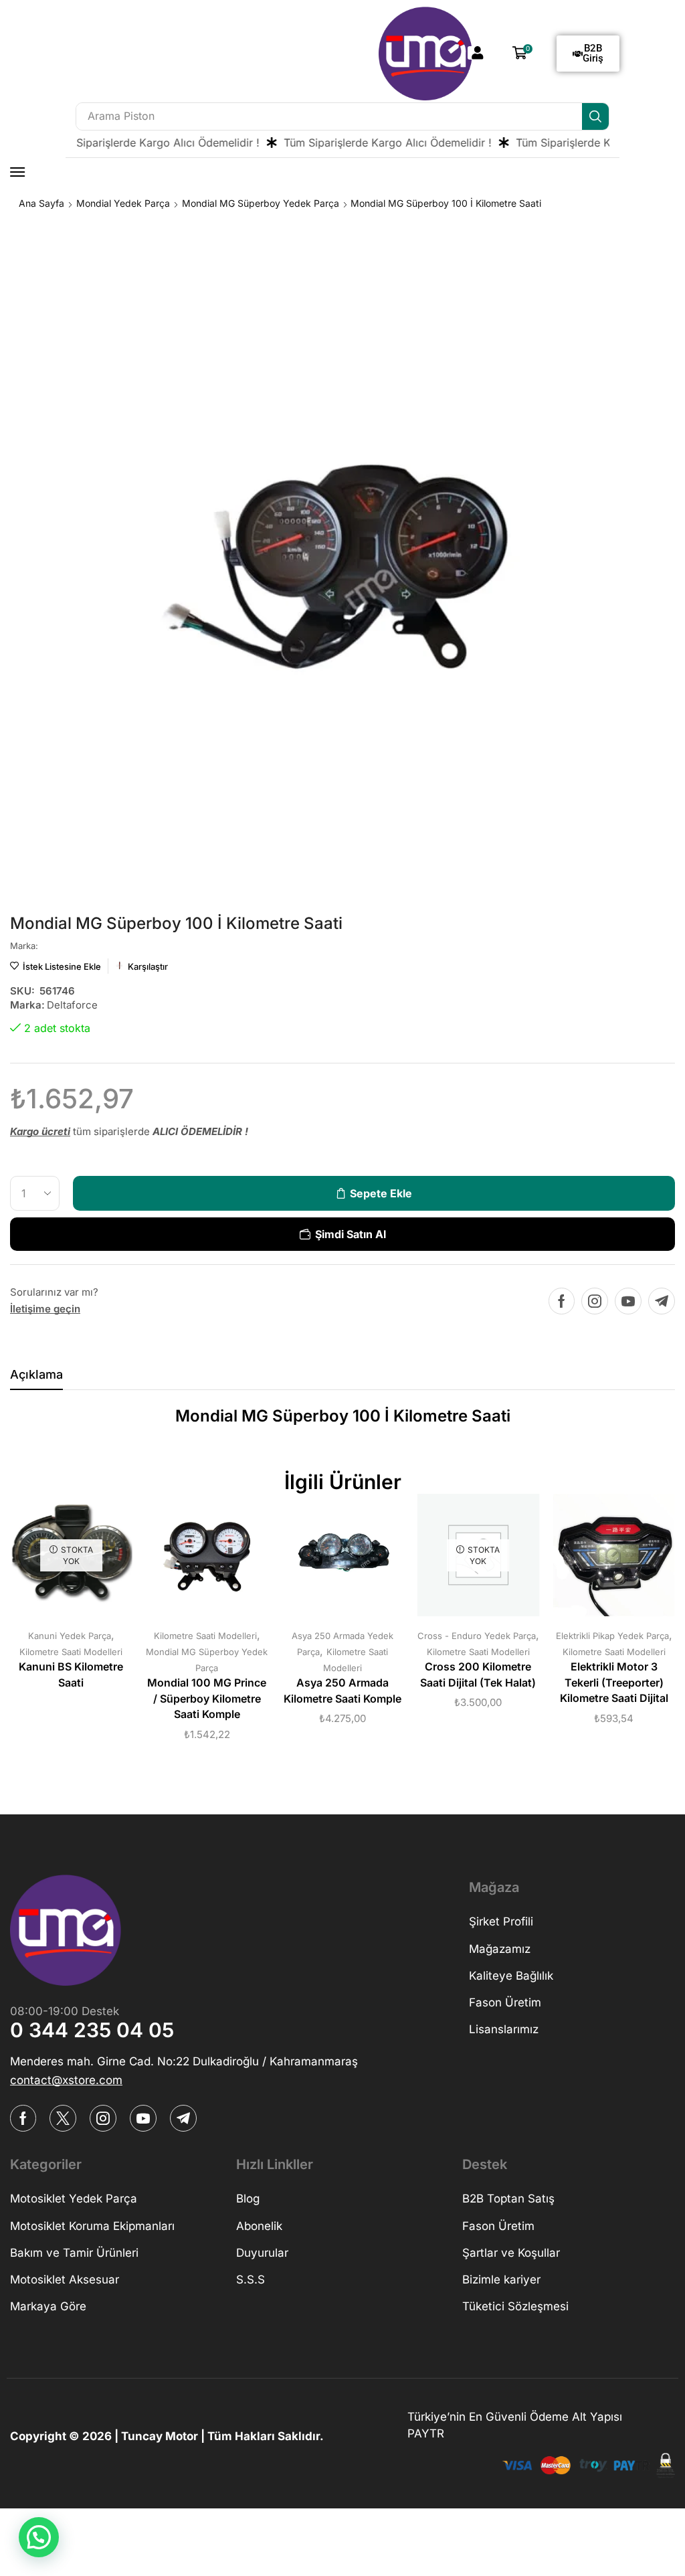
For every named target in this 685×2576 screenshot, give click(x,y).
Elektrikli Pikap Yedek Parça (612, 1636)
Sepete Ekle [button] (193, 1560)
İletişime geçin (45, 1309)
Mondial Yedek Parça (123, 203)
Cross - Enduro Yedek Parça (477, 1636)
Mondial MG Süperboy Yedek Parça (261, 203)
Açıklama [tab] (36, 1374)
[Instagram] (595, 1301)
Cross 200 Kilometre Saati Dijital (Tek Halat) (478, 1675)
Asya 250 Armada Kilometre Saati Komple (342, 1691)
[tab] (36, 1378)
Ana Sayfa (41, 203)
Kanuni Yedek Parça (70, 1636)
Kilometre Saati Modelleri (71, 1652)
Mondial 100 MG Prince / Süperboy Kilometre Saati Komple (207, 1699)
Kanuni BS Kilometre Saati (71, 1675)
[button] (478, 53)
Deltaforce (72, 1005)
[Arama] (595, 116)
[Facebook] (562, 1301)
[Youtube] (628, 1301)
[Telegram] (662, 1301)
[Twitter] (63, 2118)
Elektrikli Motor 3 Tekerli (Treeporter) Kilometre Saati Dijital (614, 1683)
